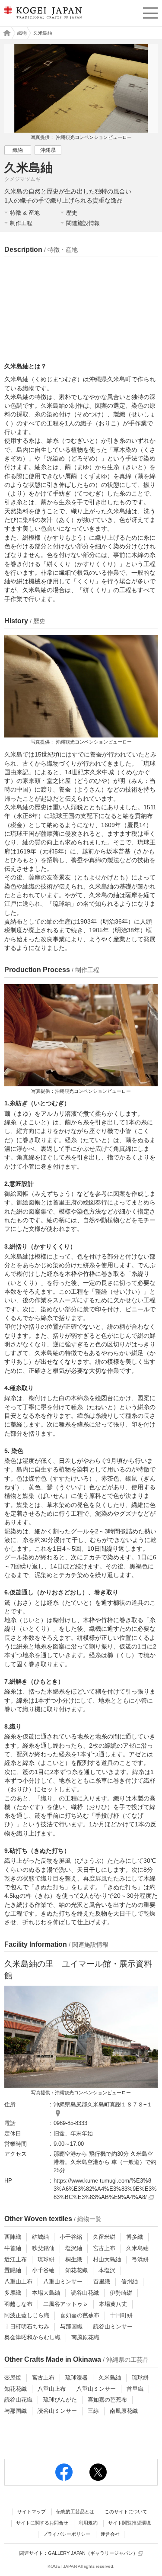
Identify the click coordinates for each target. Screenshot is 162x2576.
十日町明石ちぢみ (27, 2326)
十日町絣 (121, 2315)
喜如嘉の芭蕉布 (80, 2315)
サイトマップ (32, 2512)
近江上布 (16, 2259)
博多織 (135, 2237)
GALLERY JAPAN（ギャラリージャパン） (93, 2553)
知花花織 (76, 2270)
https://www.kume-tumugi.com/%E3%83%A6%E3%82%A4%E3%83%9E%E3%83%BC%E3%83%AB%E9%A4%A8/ (105, 2189)
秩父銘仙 (43, 2248)
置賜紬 (13, 2270)
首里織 (102, 2281)
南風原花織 (85, 2337)
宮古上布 (104, 2248)
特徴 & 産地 (25, 213)
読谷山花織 (85, 2293)
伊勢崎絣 (121, 2293)
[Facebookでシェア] (64, 2472)
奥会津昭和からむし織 (32, 2337)
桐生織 (74, 2259)
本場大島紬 (46, 2293)
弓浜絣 (140, 2259)
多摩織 (13, 2293)
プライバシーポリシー (67, 2534)
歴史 (72, 213)
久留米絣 (104, 2237)
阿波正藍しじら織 (27, 2315)
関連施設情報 (83, 223)
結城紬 (40, 2237)
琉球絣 (46, 2259)
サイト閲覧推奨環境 (129, 2523)
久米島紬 (137, 2248)
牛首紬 (13, 2248)
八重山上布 (18, 2281)
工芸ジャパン (5, 33)
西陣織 (13, 2237)
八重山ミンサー (63, 2281)
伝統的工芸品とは (75, 2512)
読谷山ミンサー (113, 2326)
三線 (93, 2411)
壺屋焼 (13, 2378)
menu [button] (150, 12)
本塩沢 (107, 2270)
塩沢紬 (74, 2248)
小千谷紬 (43, 2270)
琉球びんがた (60, 2400)
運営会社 (110, 2534)
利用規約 (88, 2523)
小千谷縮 (71, 2237)
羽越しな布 (18, 2304)
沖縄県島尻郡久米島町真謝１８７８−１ (103, 2104)
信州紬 (129, 2281)
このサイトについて (126, 2512)
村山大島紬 (107, 2259)
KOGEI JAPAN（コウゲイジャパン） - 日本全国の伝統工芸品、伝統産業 (42, 20)
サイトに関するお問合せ (42, 2523)
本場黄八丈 (113, 2304)
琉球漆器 (76, 2378)
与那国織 (71, 2326)
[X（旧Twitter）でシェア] (98, 2472)
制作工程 (21, 223)
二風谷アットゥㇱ (66, 2304)
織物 (22, 33)
